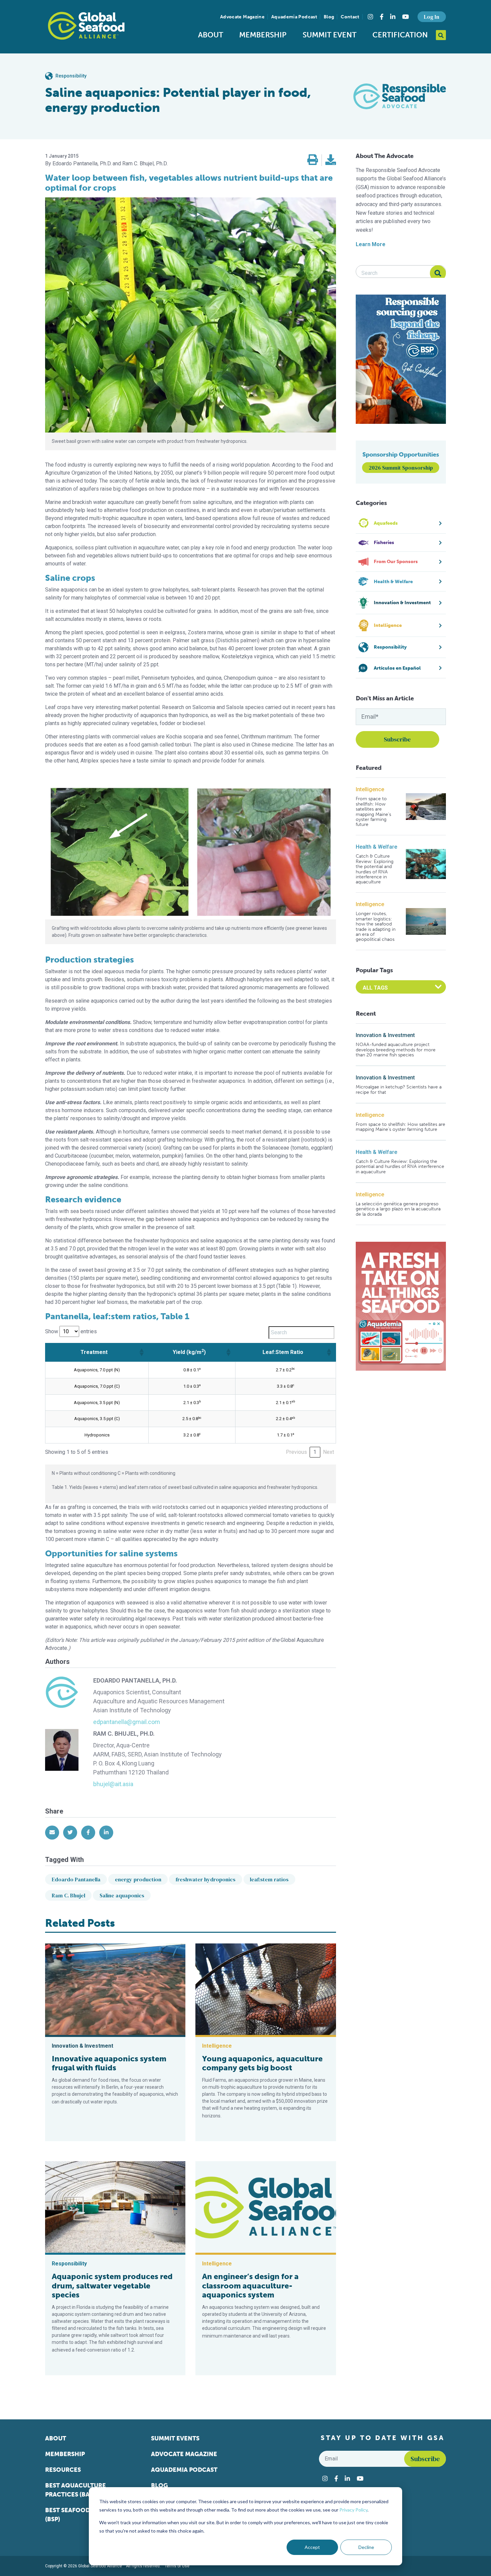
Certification (400, 35)
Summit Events (175, 2438)
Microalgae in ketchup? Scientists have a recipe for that (399, 1090)
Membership (263, 35)
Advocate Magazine (242, 17)
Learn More (371, 244)
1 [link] (315, 1452)
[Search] (438, 273)
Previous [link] (296, 1452)
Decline (366, 2547)
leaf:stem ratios (269, 1879)
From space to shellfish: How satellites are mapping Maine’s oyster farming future (373, 812)
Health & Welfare (376, 847)
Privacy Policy (353, 2510)
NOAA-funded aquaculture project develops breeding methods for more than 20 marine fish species (396, 1050)
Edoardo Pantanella (76, 1879)
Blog (329, 17)
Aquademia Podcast (294, 17)
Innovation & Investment (385, 1035)
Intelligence (370, 789)
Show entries (71, 1331)
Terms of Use (177, 2566)
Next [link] (329, 1452)
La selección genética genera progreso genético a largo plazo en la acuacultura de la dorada (398, 1209)
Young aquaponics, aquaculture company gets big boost (262, 2063)
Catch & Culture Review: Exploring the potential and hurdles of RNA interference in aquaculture (375, 869)
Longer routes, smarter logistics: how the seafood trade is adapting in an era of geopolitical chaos (376, 926)
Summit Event (330, 35)
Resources (63, 2470)
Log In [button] (432, 17)
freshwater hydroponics (206, 1879)
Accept (312, 2547)
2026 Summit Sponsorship (401, 468)
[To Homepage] (86, 26)
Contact (350, 17)
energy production (138, 1879)
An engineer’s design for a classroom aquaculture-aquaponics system (250, 2286)
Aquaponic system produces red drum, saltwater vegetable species (112, 2286)
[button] (313, 160)
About (211, 35)
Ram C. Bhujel (68, 1895)
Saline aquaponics (122, 1895)
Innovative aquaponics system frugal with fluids (109, 2063)
